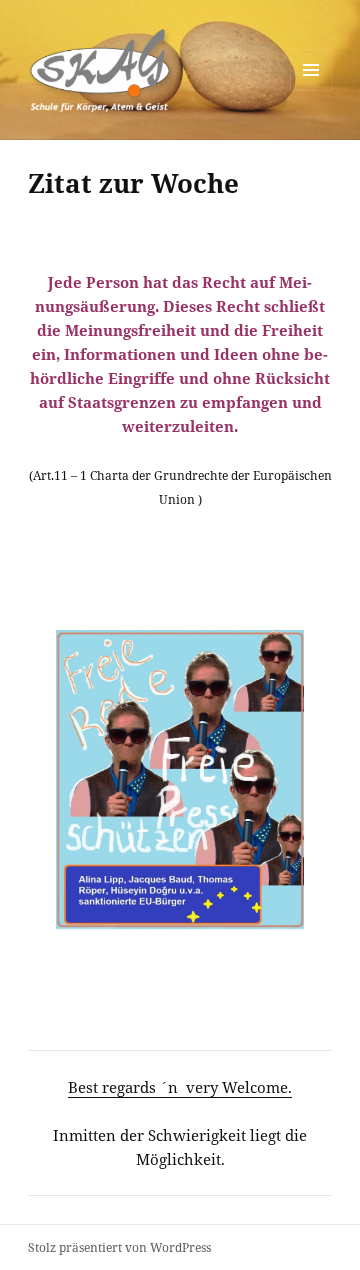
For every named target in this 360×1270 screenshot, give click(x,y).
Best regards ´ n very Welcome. (180, 1087)
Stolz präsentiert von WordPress (119, 1247)
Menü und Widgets (311, 90)
